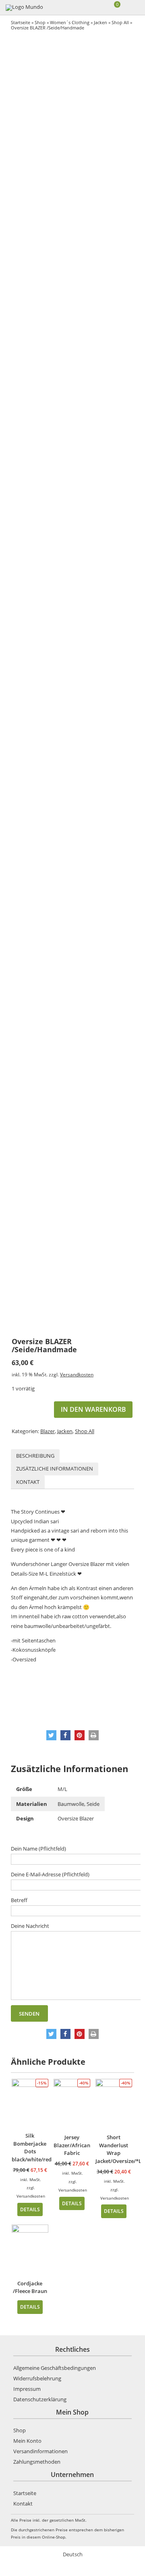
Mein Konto (27, 2441)
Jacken (100, 22)
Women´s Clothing (70, 22)
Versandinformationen (40, 2451)
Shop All (120, 22)
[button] (51, 1735)
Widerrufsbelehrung (37, 2378)
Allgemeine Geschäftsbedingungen (55, 2368)
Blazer (48, 1431)
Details (30, 2209)
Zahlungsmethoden (37, 2462)
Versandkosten (77, 1374)
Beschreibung (35, 1456)
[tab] (35, 1456)
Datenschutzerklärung (40, 2399)
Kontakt (28, 1482)
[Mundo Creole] (25, 8)
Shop (40, 22)
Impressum (27, 2389)
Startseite (21, 22)
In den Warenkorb (93, 1409)
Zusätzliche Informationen (55, 1469)
